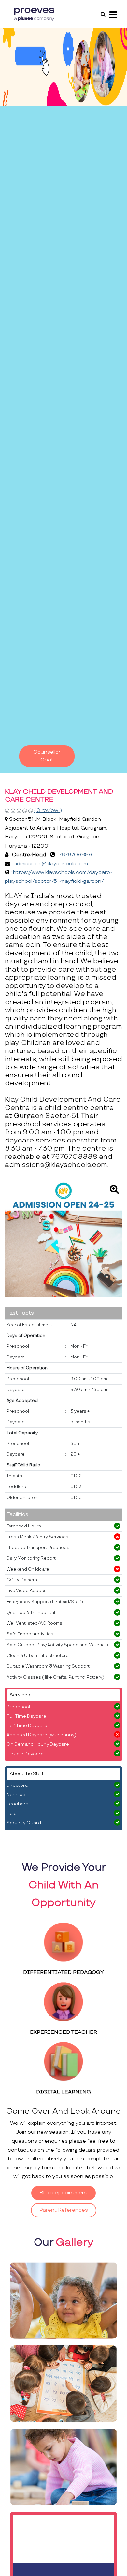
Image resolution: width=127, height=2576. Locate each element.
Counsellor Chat (47, 756)
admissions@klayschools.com (51, 864)
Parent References (64, 2210)
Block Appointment (63, 2193)
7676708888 (75, 855)
